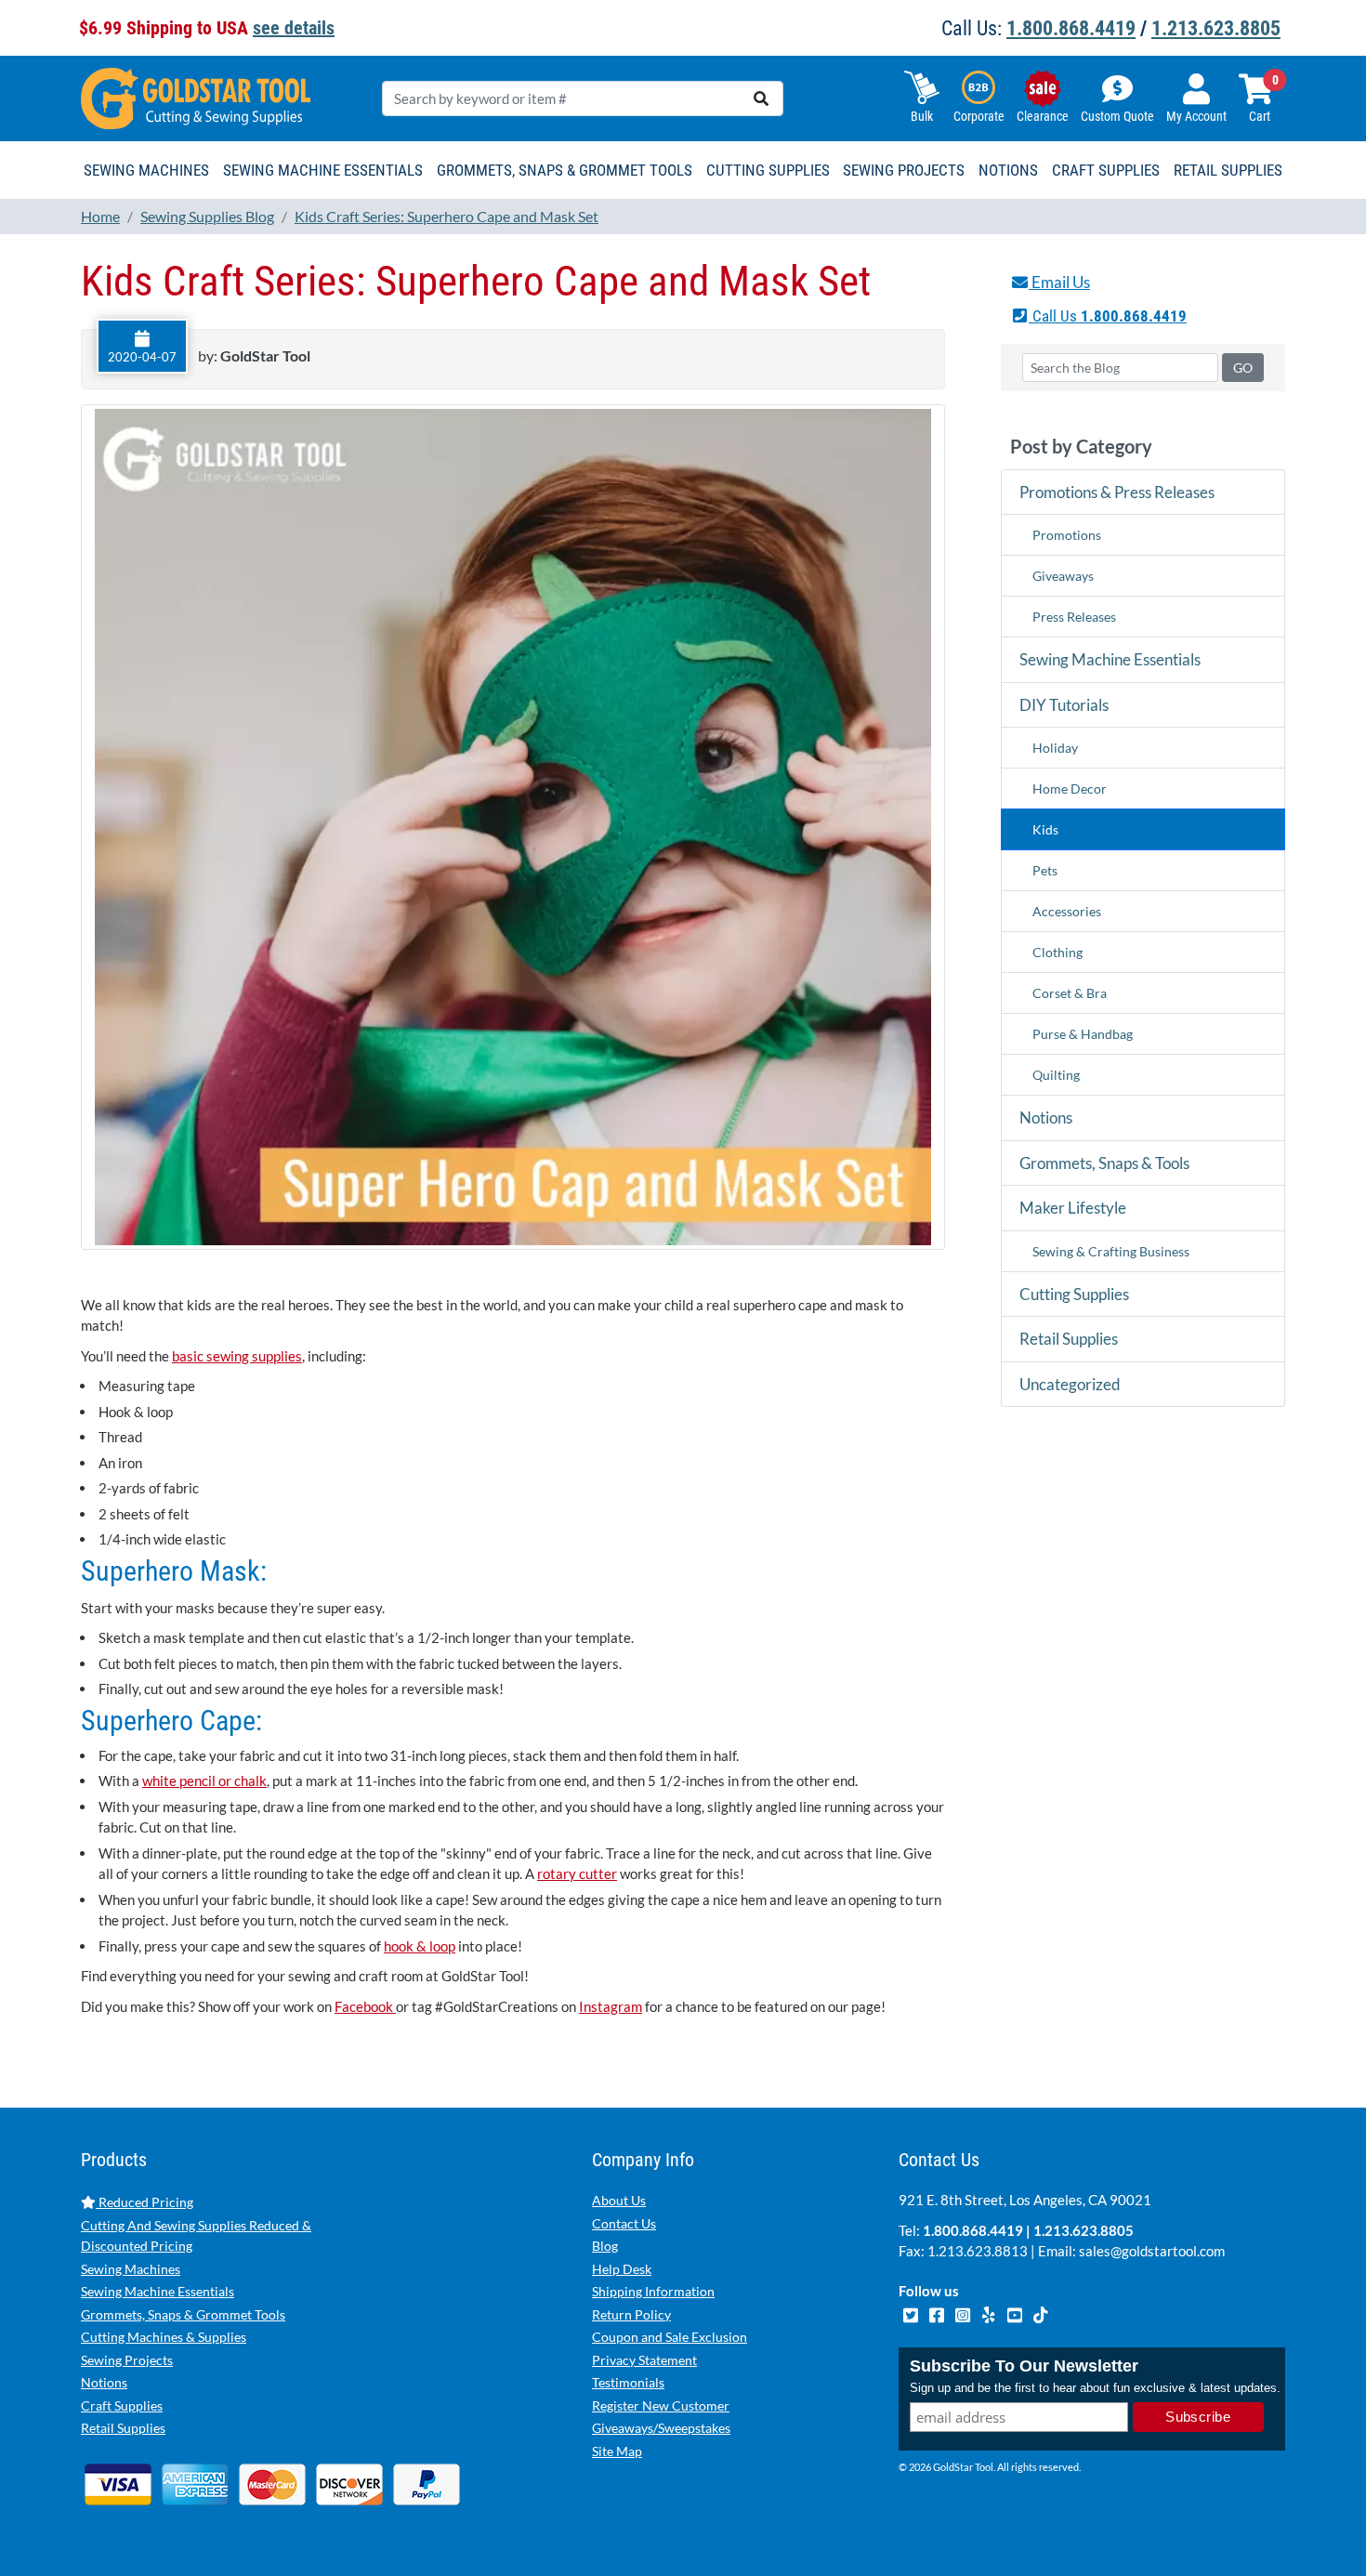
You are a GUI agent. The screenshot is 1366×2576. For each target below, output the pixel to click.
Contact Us (624, 2223)
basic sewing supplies (237, 1356)
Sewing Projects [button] (904, 170)
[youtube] (1016, 2313)
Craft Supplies (122, 2405)
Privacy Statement (644, 2360)
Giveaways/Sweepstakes (661, 2428)
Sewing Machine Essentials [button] (323, 170)
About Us (619, 2200)
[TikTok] (1040, 2313)
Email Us (1059, 282)
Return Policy (631, 2314)
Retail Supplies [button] (1228, 170)
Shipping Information (653, 2291)
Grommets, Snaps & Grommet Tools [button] (565, 170)
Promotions (1067, 535)
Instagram (611, 2006)
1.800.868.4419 (1071, 28)
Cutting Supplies (1074, 1294)
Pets (1045, 870)
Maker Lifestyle (1073, 1208)
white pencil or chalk (204, 1781)
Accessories (1067, 911)
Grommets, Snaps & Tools (1104, 1163)
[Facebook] (938, 2313)
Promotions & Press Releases (1117, 492)
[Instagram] (964, 2313)
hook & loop (420, 1946)
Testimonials (628, 2382)
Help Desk (622, 2269)
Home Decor (1070, 789)
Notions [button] (1008, 170)
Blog (605, 2246)
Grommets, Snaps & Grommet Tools (183, 2314)
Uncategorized (1070, 1384)
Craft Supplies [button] (1106, 170)
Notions (1046, 1117)
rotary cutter (577, 1873)
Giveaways (1063, 576)
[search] (761, 99)
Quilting (1056, 1075)
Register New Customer (661, 2405)
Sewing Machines (131, 2269)
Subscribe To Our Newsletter (1024, 2366)
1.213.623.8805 (1216, 28)
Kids (1045, 829)
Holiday (1055, 748)
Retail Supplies (1069, 1339)
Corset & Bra (1070, 993)
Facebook (365, 2006)
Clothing (1057, 952)
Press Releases (1074, 617)
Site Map (617, 2451)
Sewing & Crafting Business (1111, 1251)
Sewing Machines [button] (146, 170)
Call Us (1108, 316)
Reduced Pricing (144, 2202)
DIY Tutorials (1064, 705)
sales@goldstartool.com (1152, 2251)
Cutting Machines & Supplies (164, 2337)
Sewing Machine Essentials (1110, 659)
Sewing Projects (127, 2360)
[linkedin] (990, 2313)
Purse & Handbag (1083, 1034)
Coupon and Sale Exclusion (670, 2337)
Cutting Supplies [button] (768, 170)
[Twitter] (912, 2313)
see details (294, 28)
